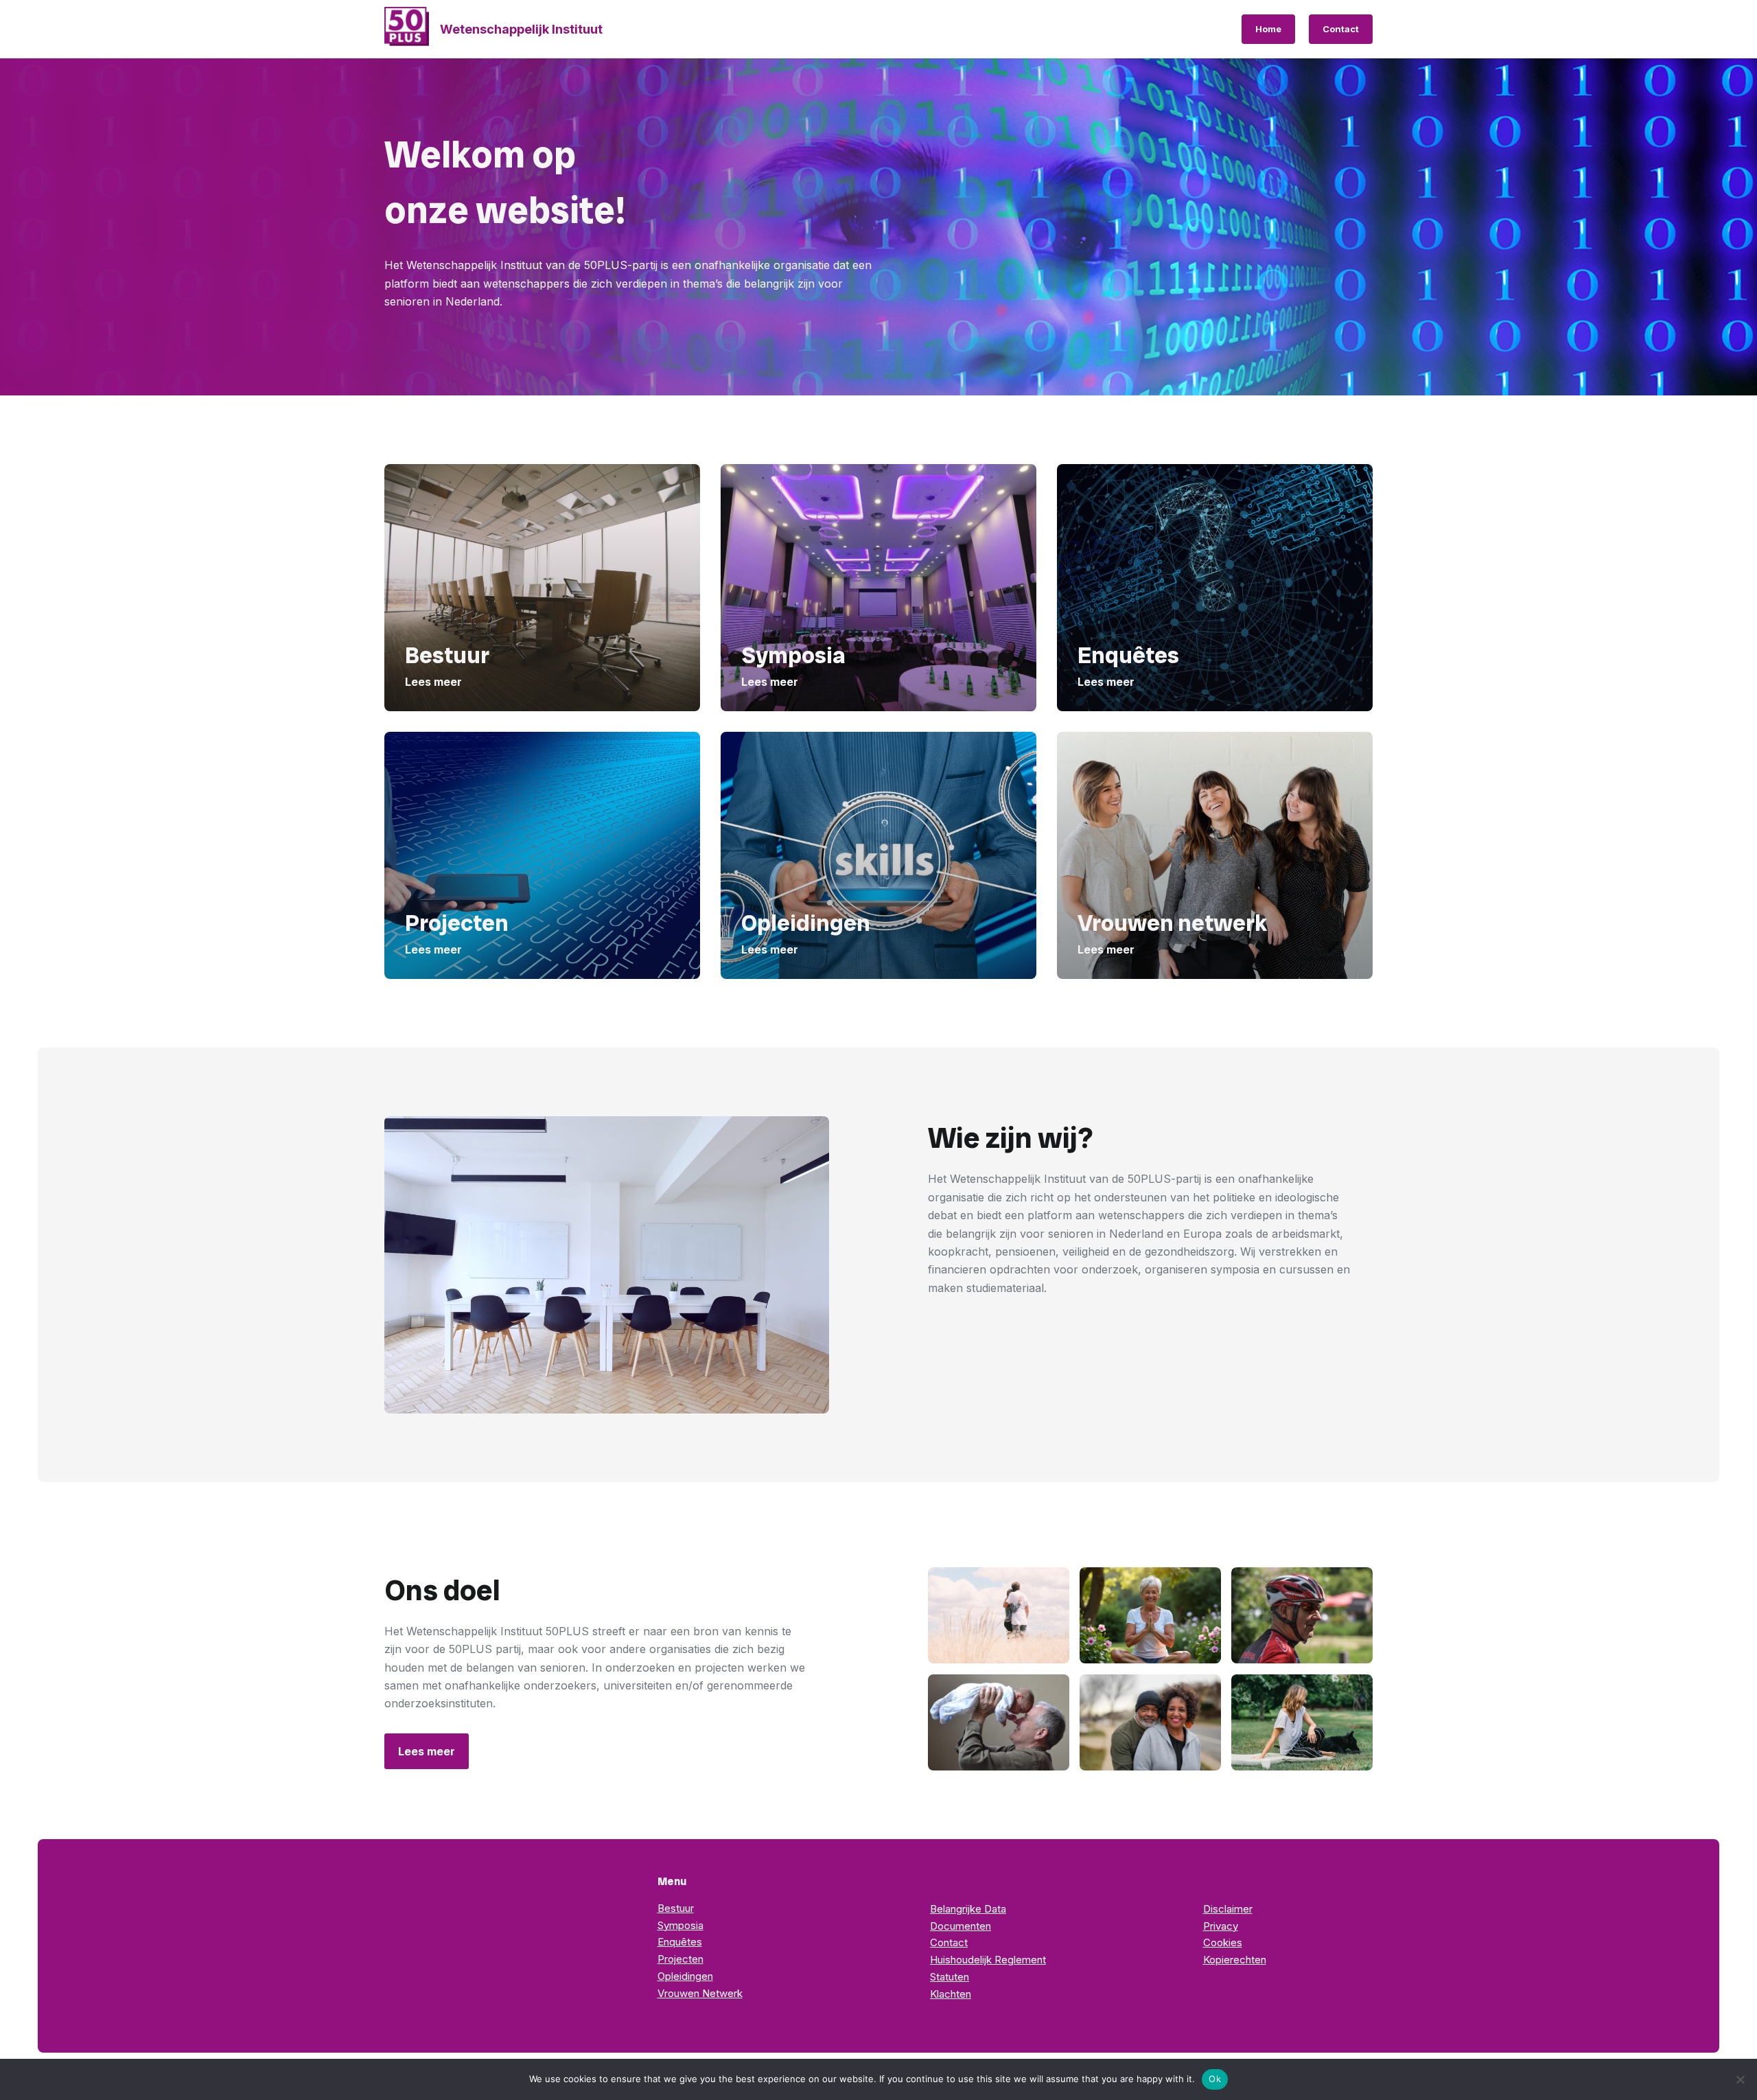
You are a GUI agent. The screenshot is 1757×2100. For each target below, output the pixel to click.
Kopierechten (1235, 1960)
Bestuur (676, 1908)
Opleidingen (685, 1976)
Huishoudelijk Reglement (988, 1960)
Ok (1215, 2079)
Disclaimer (1228, 1909)
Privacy (1221, 1926)
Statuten (950, 1977)
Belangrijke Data (968, 1909)
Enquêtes (680, 1942)
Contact (1341, 29)
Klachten (951, 1994)
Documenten (961, 1926)
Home (1268, 29)
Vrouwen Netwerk (700, 1993)
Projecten (680, 1959)
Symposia (680, 1925)
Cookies (1223, 1942)
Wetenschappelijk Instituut (521, 29)
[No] (1740, 2079)
